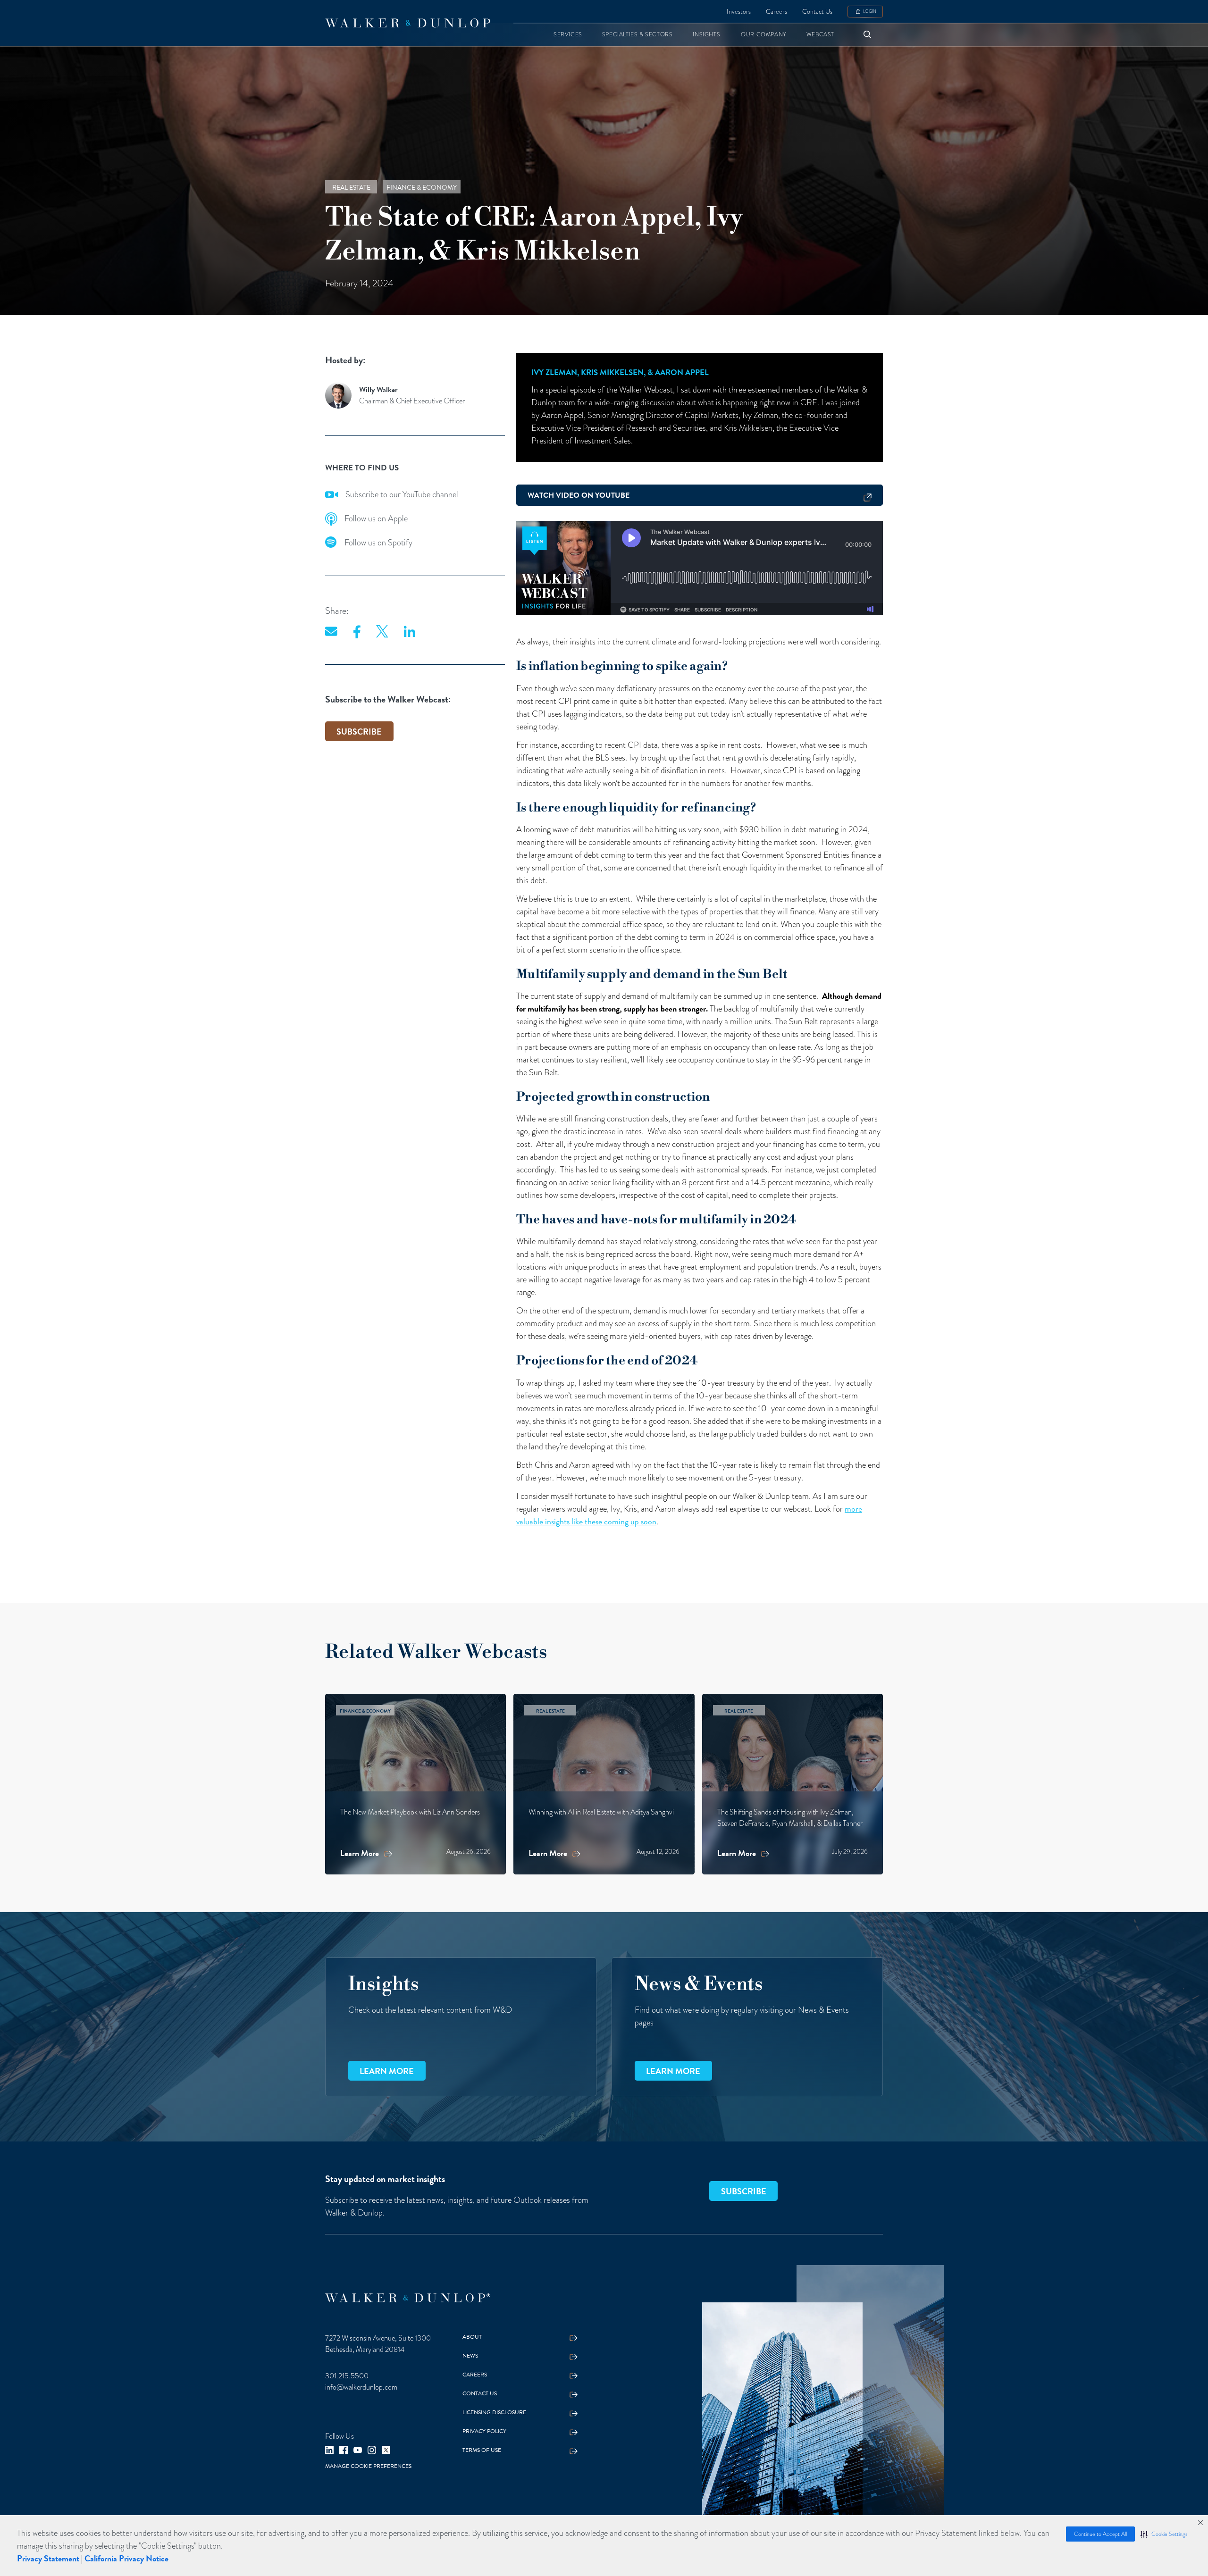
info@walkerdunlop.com (361, 2387)
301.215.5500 (347, 2376)
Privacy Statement (48, 2558)
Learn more (387, 2071)
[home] (408, 23)
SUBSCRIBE (359, 732)
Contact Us (817, 12)
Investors (739, 12)
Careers (776, 12)
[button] (1164, 2534)
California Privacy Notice (126, 2558)
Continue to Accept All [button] (1100, 2534)
